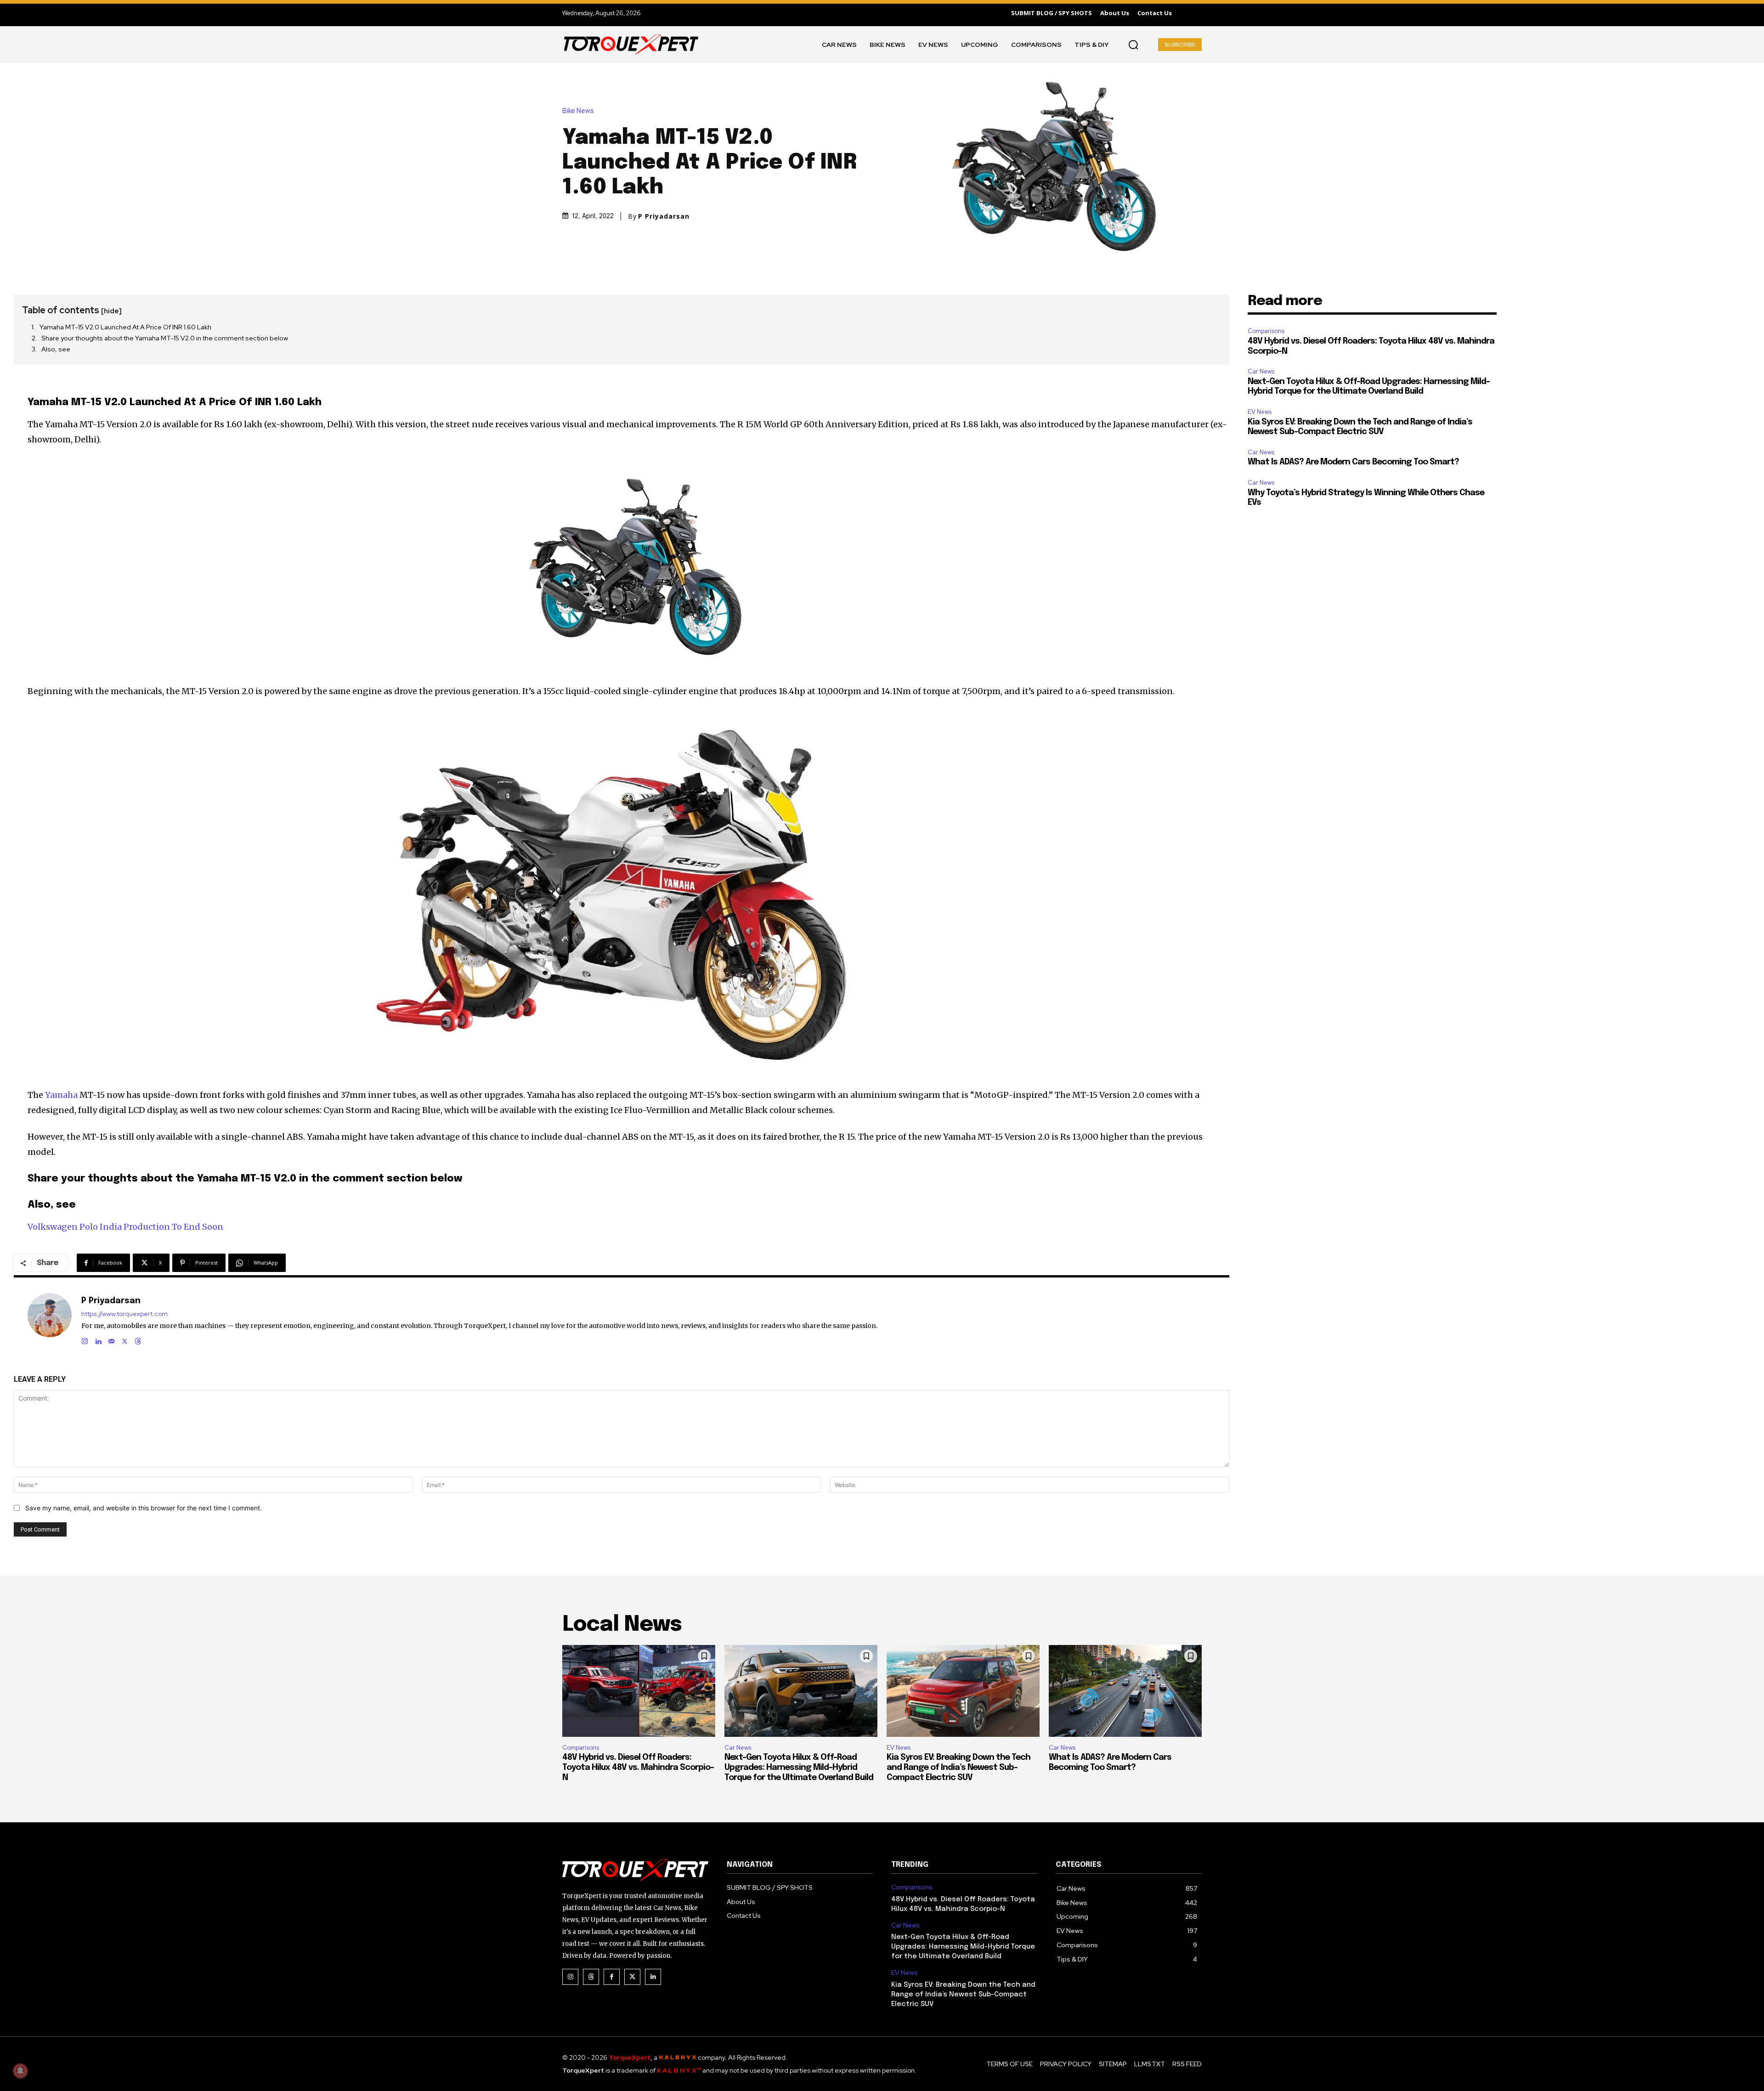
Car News (1261, 371)
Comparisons (1266, 331)
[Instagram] (85, 1339)
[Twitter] (632, 1977)
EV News (1260, 412)
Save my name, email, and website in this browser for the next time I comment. (144, 1508)
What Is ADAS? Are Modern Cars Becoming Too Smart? (1353, 462)
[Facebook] (612, 1977)
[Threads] (138, 1339)
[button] (1133, 45)
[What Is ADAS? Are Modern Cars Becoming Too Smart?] (1125, 1691)
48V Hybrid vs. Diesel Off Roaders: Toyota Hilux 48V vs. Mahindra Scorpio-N (638, 1767)
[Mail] (111, 1339)
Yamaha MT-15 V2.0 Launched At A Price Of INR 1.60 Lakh (125, 327)
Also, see (56, 349)
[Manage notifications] (20, 2071)
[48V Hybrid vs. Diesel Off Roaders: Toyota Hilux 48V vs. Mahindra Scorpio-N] (639, 1691)
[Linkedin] (98, 1339)
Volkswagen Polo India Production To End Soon (125, 1227)
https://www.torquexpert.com (124, 1314)
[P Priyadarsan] (50, 1320)
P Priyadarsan (664, 216)
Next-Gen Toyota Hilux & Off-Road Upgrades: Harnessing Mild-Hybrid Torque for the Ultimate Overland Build (799, 1767)
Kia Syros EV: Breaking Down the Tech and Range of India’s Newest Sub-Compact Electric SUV (958, 1767)
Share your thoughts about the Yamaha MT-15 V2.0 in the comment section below (165, 338)
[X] (125, 1339)
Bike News (578, 111)
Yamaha (61, 1095)
